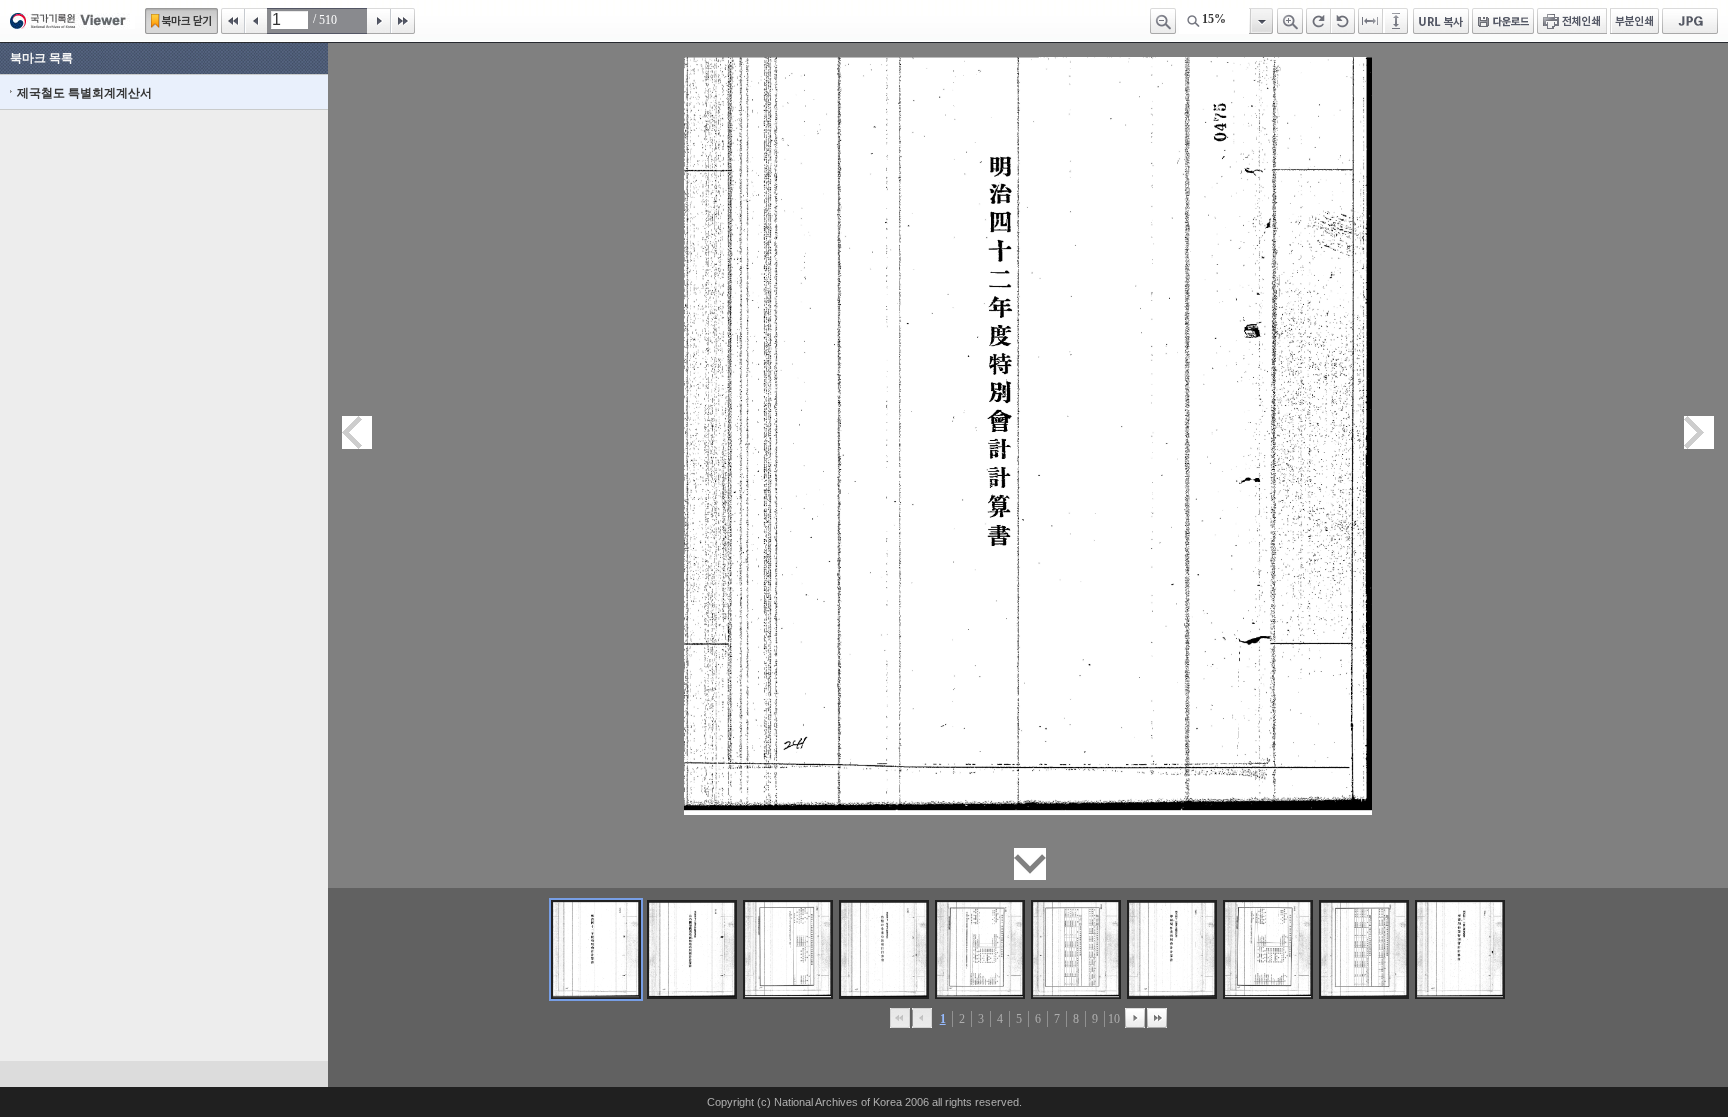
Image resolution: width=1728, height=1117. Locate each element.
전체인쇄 (1572, 21)
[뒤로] (1135, 1018)
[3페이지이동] (788, 949)
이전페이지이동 (357, 432)
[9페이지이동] (1364, 949)
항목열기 (1260, 21)
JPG (1690, 21)
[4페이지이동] (884, 949)
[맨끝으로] (1157, 1018)
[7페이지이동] (1172, 949)
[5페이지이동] (980, 949)
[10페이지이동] (1460, 949)
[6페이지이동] (1076, 949)
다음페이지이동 (1699, 432)
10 (1114, 1019)
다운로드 (1503, 21)
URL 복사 (1441, 21)
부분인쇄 (1634, 21)
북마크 (181, 21)
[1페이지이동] (596, 949)
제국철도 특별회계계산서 (84, 93)
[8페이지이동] (1268, 949)
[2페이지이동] (692, 949)
